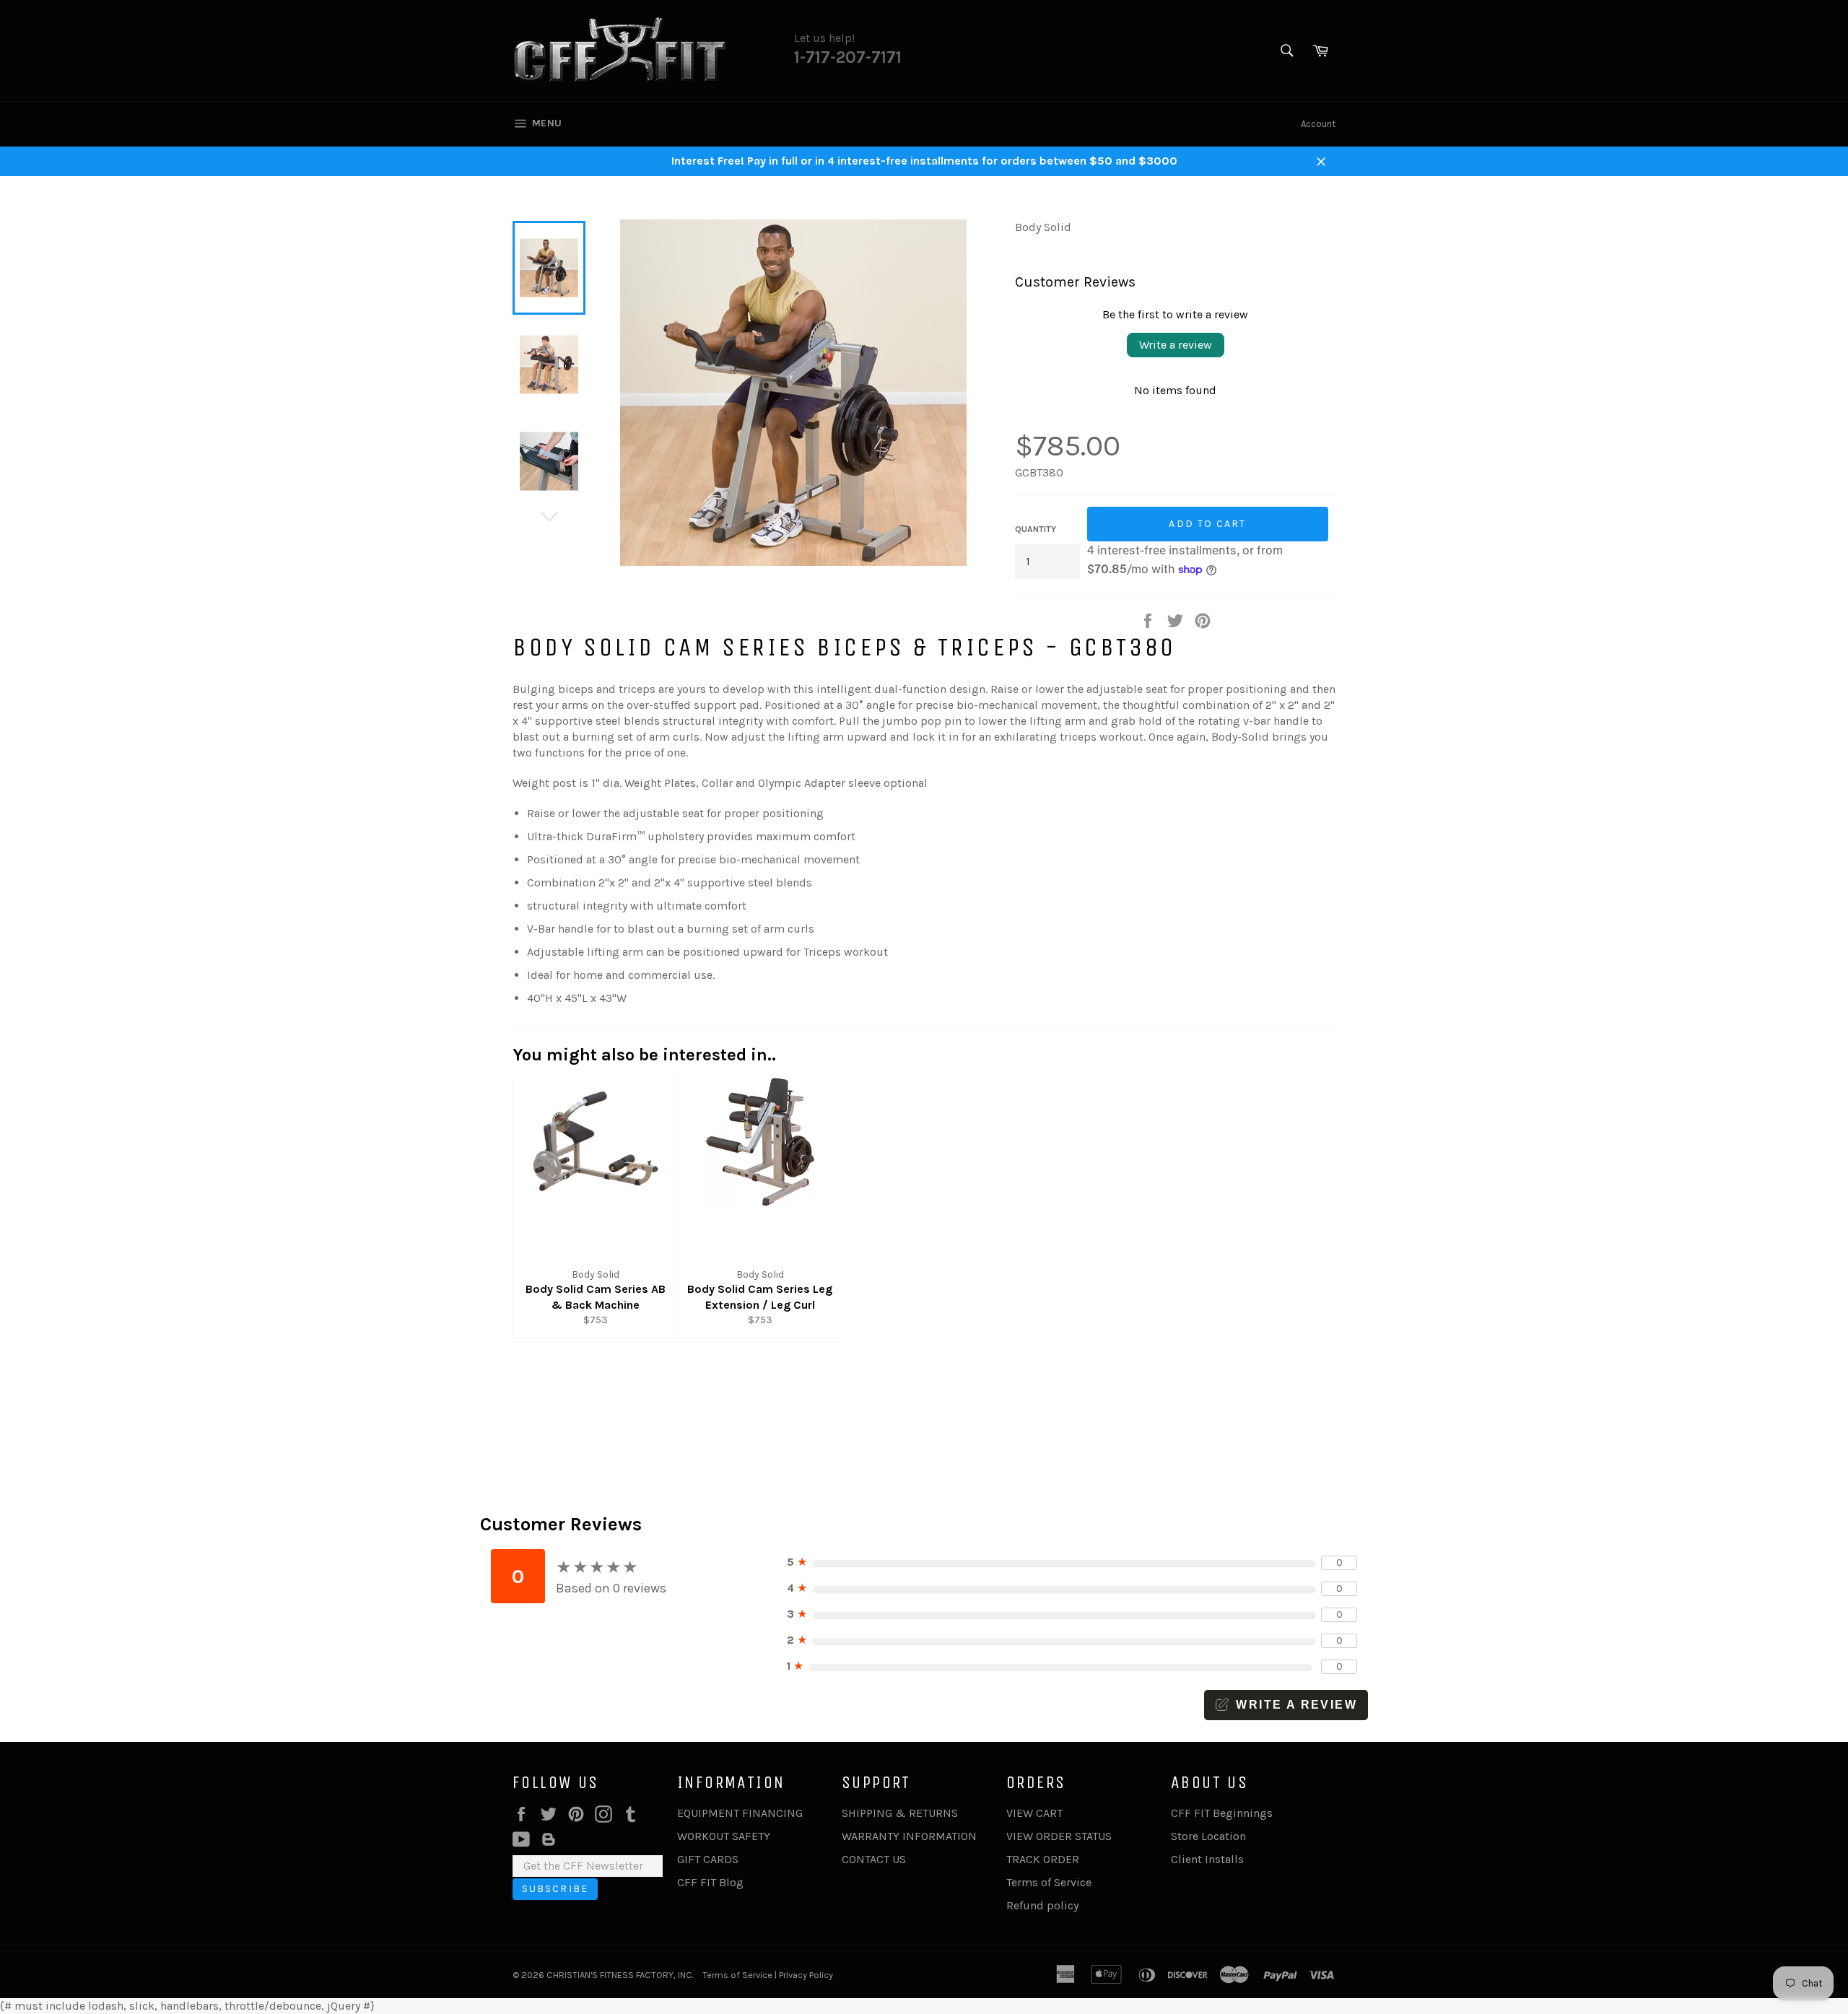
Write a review (1176, 345)
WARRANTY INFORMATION (909, 1836)
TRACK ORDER (1043, 1859)
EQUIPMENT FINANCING (740, 1813)
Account (1318, 124)
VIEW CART (1034, 1813)
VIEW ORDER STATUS (1059, 1836)
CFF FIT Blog (710, 1882)
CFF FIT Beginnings (1222, 1813)
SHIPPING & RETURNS (900, 1813)
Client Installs (1207, 1859)
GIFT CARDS (708, 1859)
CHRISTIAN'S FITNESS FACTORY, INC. (620, 1975)
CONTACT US (874, 1859)
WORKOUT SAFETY (724, 1836)
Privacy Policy (806, 1975)
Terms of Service (1049, 1882)
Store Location (1208, 1836)
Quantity (1036, 529)
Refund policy (1042, 1905)
